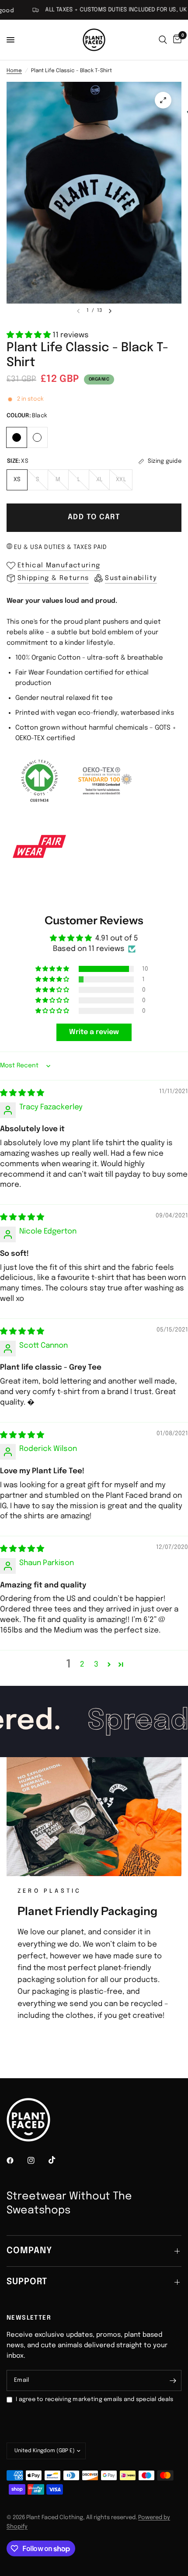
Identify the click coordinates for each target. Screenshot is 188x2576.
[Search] (163, 40)
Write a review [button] (94, 1032)
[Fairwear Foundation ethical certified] (39, 846)
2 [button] (82, 1665)
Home (14, 71)
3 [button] (96, 1665)
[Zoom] (163, 100)
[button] (30, 335)
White (37, 437)
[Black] (17, 436)
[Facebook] (16, 2160)
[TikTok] (58, 2160)
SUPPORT (27, 2282)
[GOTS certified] (39, 780)
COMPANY (29, 2251)
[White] (37, 436)
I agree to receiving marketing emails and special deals (94, 2399)
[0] (176, 40)
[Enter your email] (173, 2380)
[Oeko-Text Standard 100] (105, 780)
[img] (22, 1093)
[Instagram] (37, 2160)
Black (17, 437)
